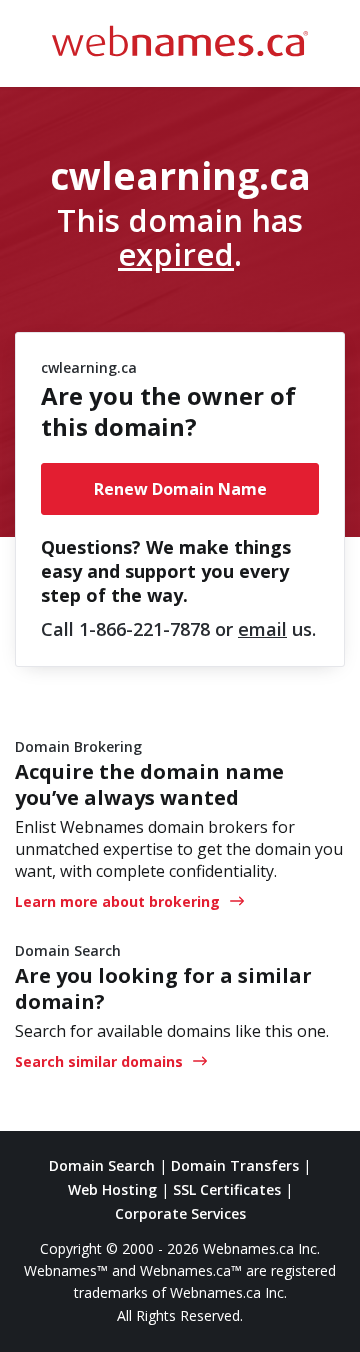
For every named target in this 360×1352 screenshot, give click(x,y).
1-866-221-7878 (144, 629)
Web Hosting (112, 1189)
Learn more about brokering (117, 901)
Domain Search (102, 1165)
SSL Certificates (227, 1189)
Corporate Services (180, 1213)
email (262, 629)
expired (176, 254)
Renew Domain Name (180, 489)
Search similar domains (99, 1061)
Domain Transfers (235, 1165)
